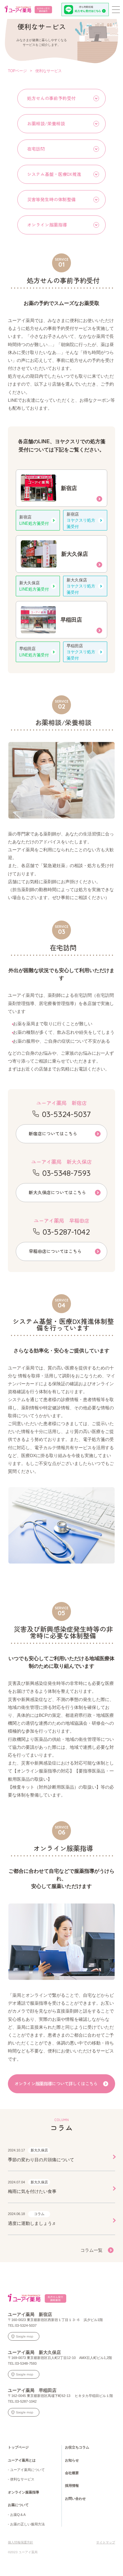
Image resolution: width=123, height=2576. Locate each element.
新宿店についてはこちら (53, 1133)
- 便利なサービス (21, 2479)
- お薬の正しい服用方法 (26, 2524)
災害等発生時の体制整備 (51, 199)
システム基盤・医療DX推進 (54, 174)
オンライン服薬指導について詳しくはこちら (56, 2083)
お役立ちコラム (77, 2447)
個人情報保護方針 (20, 2542)
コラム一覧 (91, 2250)
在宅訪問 (36, 149)
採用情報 (72, 2486)
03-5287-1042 (66, 1232)
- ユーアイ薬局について (26, 2470)
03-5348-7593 (66, 1173)
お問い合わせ (75, 2498)
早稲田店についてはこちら (55, 1251)
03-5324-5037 (66, 1114)
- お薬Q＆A (17, 2515)
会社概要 (72, 2473)
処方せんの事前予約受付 (51, 98)
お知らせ (72, 2460)
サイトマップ (106, 2542)
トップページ (18, 2447)
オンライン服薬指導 (47, 225)
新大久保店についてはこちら (57, 1192)
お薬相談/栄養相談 (46, 123)
